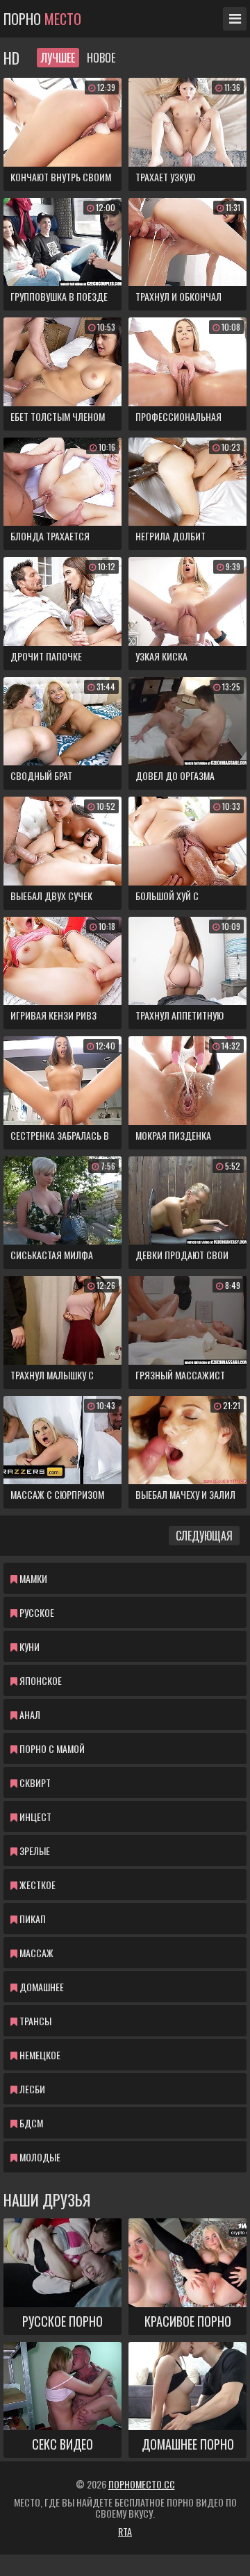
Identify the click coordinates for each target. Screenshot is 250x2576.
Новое (101, 58)
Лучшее (58, 58)
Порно (42, 19)
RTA (125, 2531)
